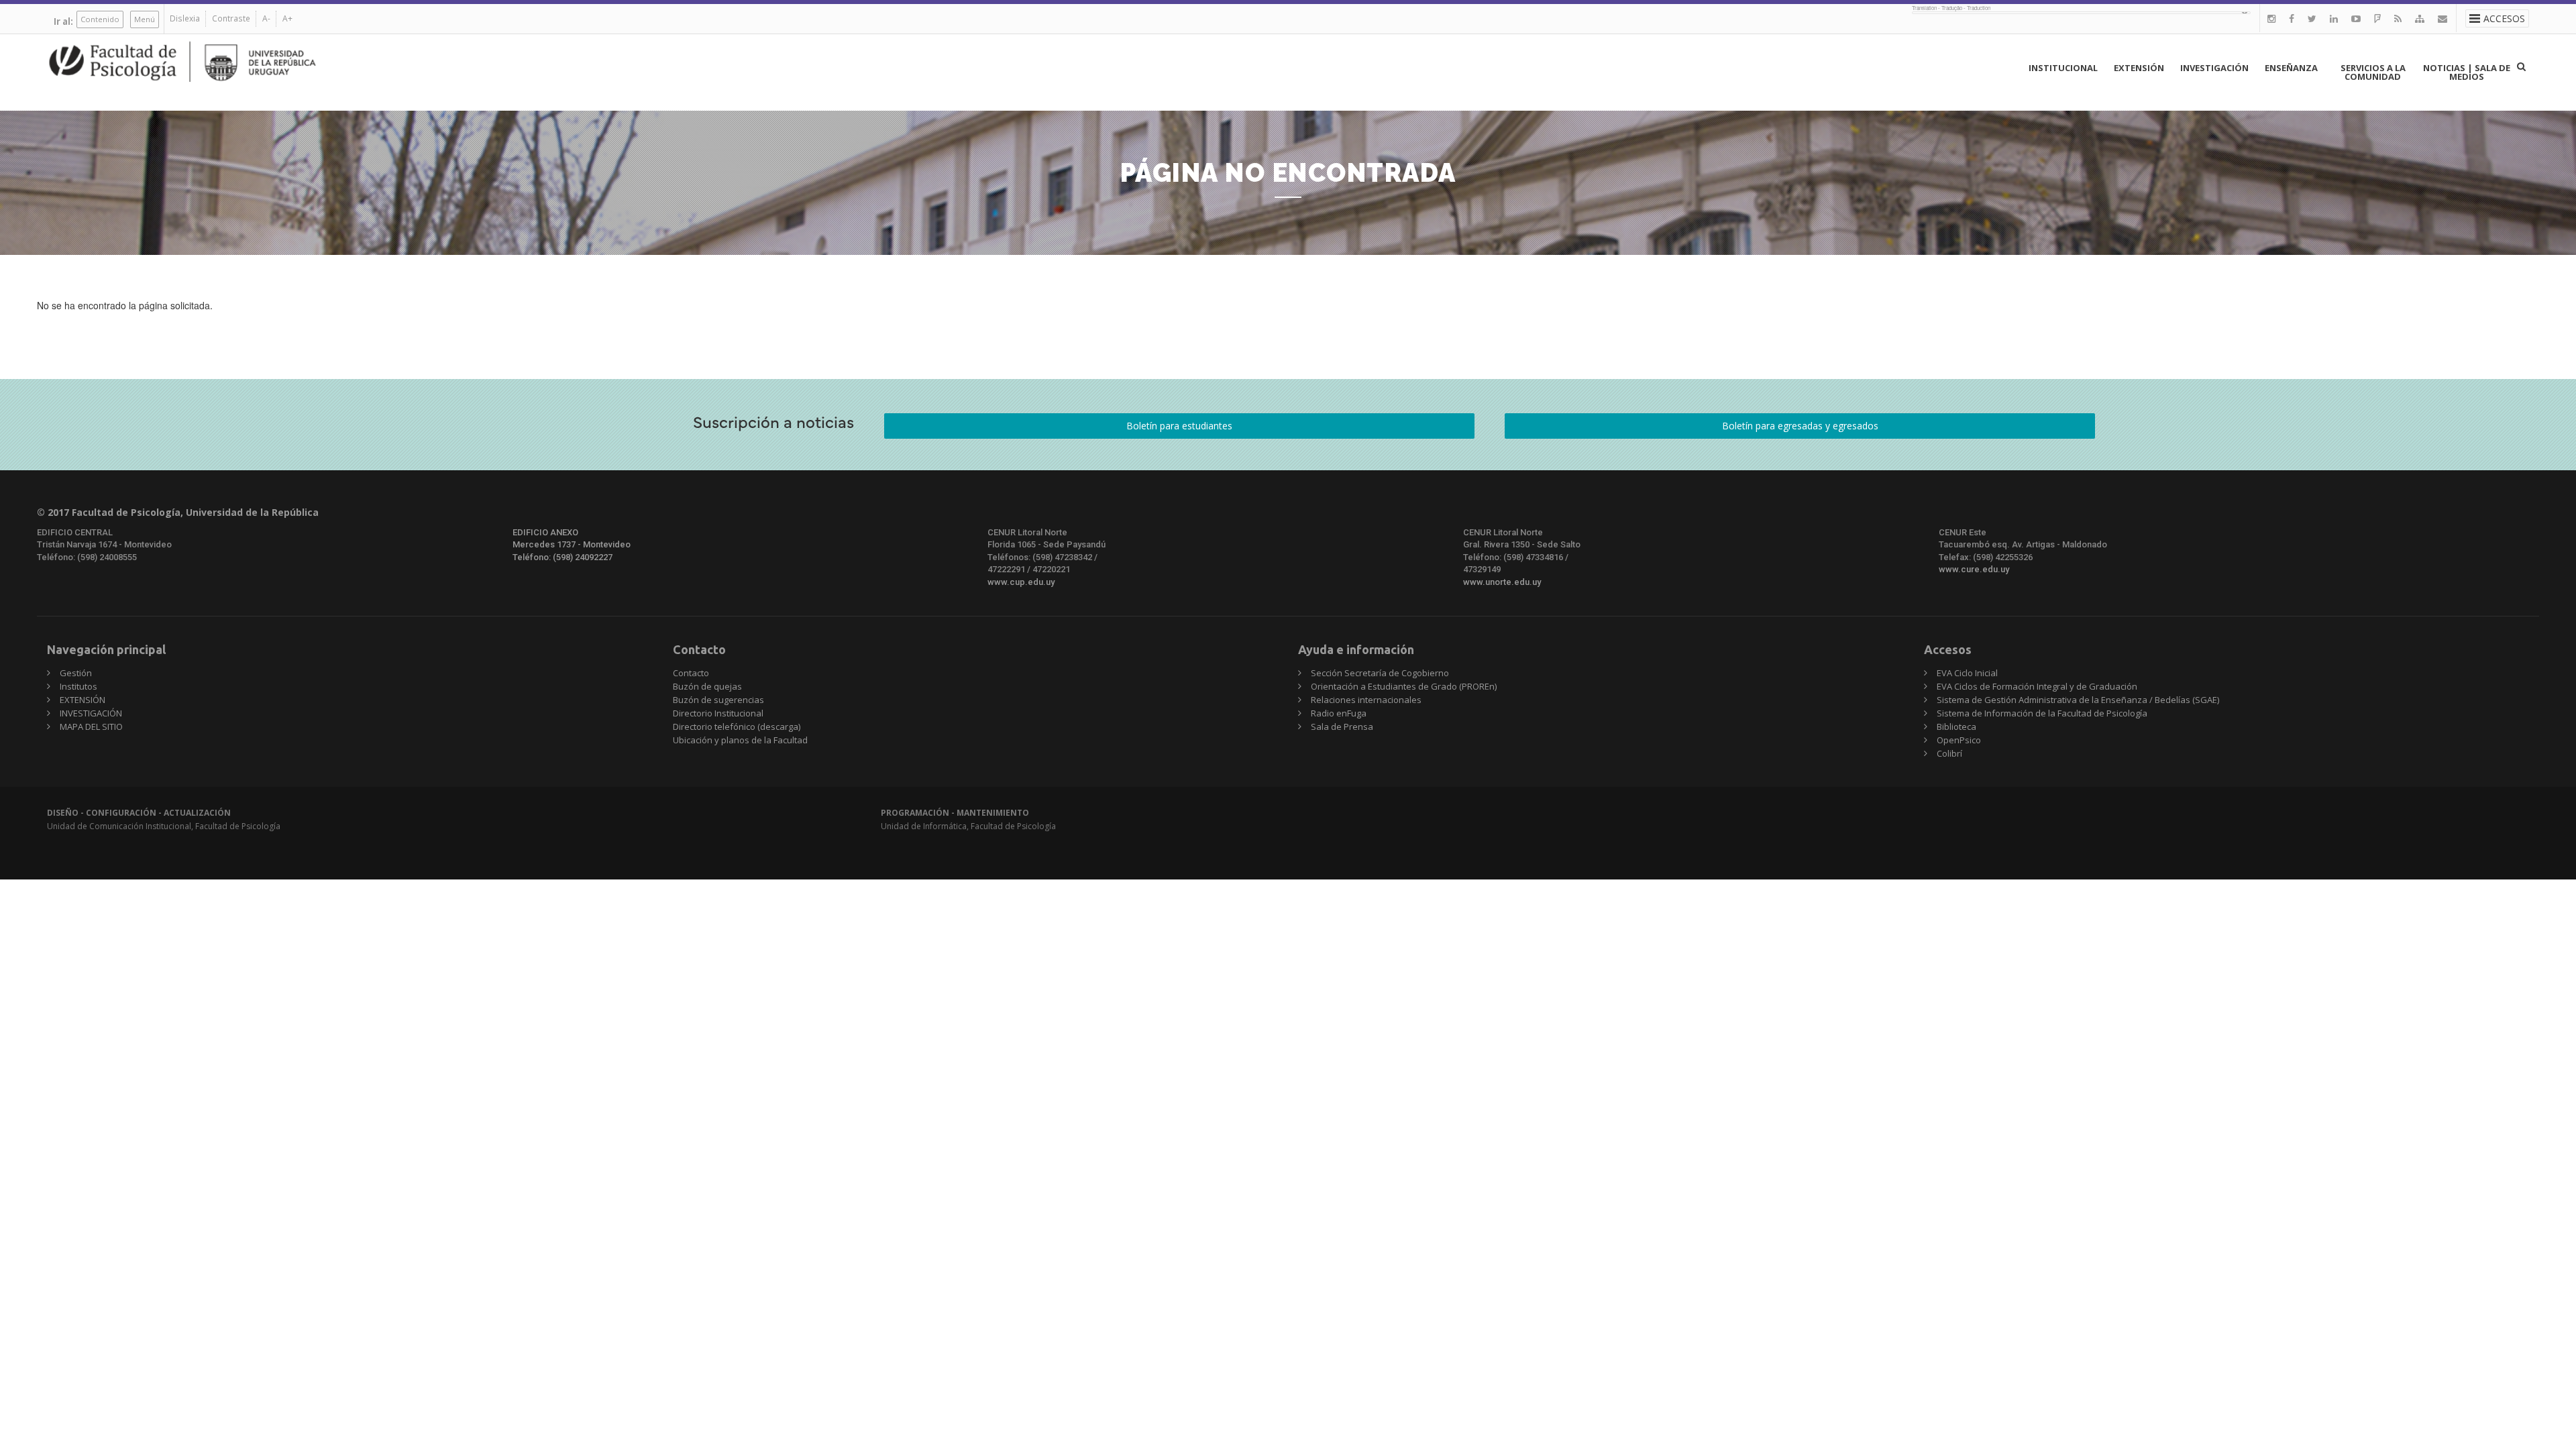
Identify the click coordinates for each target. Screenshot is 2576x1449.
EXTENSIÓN (2139, 68)
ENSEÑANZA (2291, 68)
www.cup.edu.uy (1021, 582)
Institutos (78, 686)
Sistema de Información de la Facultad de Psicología (2042, 713)
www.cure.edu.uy (1974, 569)
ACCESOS (2504, 18)
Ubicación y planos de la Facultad (740, 740)
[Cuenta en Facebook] (2292, 18)
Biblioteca (1956, 727)
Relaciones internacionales (1366, 700)
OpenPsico (1959, 740)
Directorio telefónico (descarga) (737, 727)
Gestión (76, 673)
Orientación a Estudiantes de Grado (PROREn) (1404, 686)
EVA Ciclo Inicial (1967, 673)
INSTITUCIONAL (2063, 68)
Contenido (100, 19)
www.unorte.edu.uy (1502, 582)
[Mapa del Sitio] (2420, 18)
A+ (287, 18)
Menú (145, 19)
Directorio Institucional (718, 713)
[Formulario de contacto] (2443, 18)
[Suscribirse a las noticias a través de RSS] (2398, 18)
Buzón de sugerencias (718, 700)
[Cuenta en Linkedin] (2334, 18)
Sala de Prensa (1342, 727)
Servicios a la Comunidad (2373, 72)
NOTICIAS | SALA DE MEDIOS (2467, 72)
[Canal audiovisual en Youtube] (2356, 18)
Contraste (231, 18)
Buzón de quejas (707, 686)
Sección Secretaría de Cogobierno (1380, 673)
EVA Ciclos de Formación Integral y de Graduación (2037, 686)
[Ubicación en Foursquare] (2377, 18)
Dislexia (185, 18)
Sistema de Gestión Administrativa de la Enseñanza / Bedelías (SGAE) (2078, 700)
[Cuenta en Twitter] (2312, 18)
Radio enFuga (1339, 713)
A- (266, 18)
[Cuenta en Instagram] (2271, 18)
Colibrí (1949, 753)
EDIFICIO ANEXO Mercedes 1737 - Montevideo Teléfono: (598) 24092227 (572, 545)
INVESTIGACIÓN (2214, 68)
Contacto (691, 673)
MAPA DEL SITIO (91, 727)
